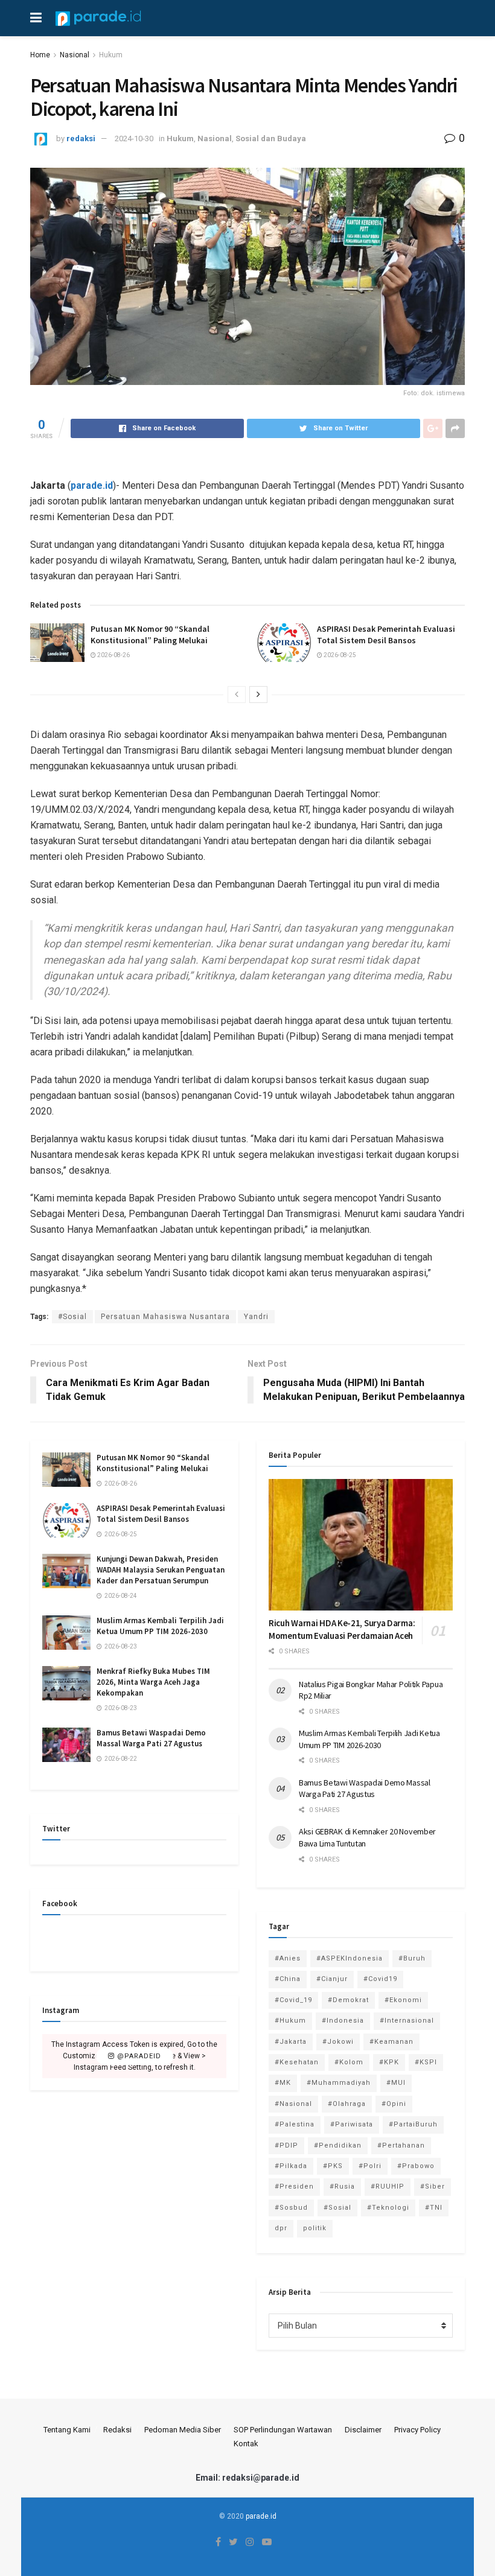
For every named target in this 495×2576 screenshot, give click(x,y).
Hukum (111, 55)
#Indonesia (343, 2021)
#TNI (434, 2208)
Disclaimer (363, 2430)
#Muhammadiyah (339, 2083)
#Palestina (295, 2124)
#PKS (333, 2166)
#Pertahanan (401, 2145)
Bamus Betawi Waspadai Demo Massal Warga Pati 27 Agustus (151, 1738)
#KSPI (426, 2062)
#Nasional (293, 2104)
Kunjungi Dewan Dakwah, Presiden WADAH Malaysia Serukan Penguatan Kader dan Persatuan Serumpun (161, 1570)
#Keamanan (391, 2042)
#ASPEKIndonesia (350, 1958)
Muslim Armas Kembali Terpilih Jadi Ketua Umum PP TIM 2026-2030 (160, 1626)
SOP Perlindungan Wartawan (283, 2430)
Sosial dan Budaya (271, 138)
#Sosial (72, 1317)
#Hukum (290, 2021)
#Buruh (412, 1958)
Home (40, 55)
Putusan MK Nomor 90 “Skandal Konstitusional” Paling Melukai (150, 635)
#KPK (389, 2062)
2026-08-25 (339, 655)
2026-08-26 (113, 655)
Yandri (256, 1317)
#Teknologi (388, 2208)
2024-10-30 (134, 138)
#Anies (288, 1958)
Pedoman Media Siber (183, 2430)
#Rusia (342, 2186)
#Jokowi (338, 2042)
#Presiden (294, 2186)
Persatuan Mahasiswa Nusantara (165, 1317)
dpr (281, 2228)
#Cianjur (332, 1979)
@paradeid (138, 2056)
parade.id (92, 485)
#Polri (370, 2166)
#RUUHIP (388, 2186)
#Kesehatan (297, 2062)
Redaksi (117, 2430)
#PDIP (286, 2145)
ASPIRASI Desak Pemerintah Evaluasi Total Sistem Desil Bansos (386, 635)
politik (315, 2228)
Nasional (75, 55)
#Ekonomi (403, 2000)
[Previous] (237, 695)
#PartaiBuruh (413, 2124)
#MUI (396, 2083)
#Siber (433, 2186)
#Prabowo (416, 2166)
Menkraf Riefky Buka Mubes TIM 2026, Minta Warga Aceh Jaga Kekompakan (153, 1682)
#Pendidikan (338, 2145)
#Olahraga (347, 2104)
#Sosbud (291, 2208)
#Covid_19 (293, 2000)
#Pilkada (291, 2166)
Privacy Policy (417, 2430)
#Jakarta (291, 2042)
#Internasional (407, 2021)
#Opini (394, 2104)
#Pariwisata (352, 2124)
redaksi (81, 138)
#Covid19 (380, 1979)
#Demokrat (348, 2000)
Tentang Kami (67, 2430)
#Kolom (349, 2062)
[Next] (258, 695)
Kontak (246, 2444)
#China (288, 1979)
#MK (283, 2083)
